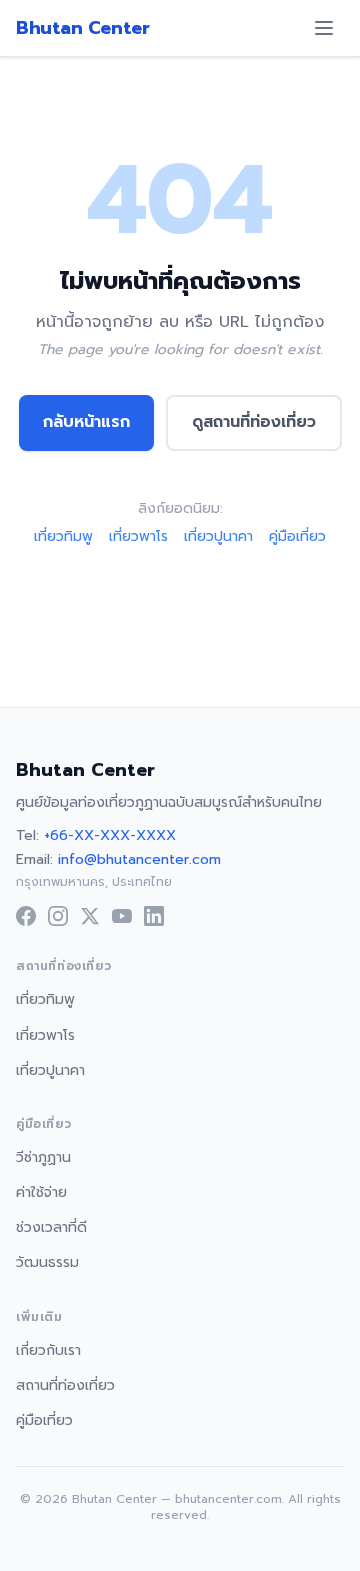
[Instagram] (58, 916)
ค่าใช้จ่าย (41, 1192)
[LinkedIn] (154, 916)
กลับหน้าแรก (86, 422)
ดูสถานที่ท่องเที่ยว (254, 422)
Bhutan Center (82, 28)
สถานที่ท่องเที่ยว (65, 1385)
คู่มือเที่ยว (297, 537)
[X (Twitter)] (90, 916)
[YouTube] (122, 916)
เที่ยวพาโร (138, 537)
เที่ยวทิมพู (63, 537)
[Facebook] (26, 916)
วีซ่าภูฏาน (43, 1157)
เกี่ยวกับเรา (48, 1350)
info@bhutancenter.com (139, 859)
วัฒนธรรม (47, 1262)
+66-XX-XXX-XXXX (110, 835)
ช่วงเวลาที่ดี (51, 1227)
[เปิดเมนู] (324, 28)
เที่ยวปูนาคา (218, 537)
